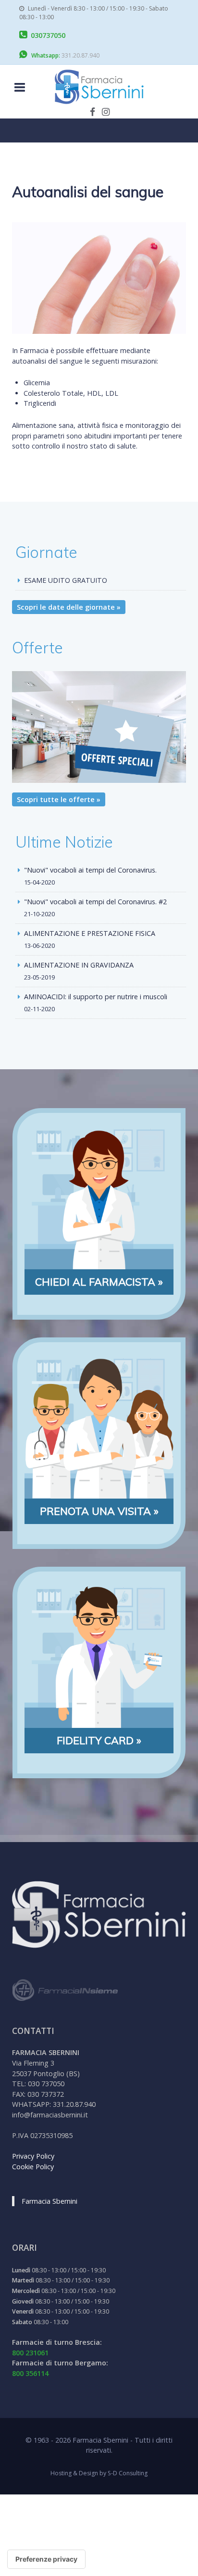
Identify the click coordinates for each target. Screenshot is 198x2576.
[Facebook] (93, 111)
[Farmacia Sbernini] (99, 87)
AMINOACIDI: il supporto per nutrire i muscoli (96, 997)
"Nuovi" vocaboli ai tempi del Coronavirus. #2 (95, 902)
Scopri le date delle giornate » (69, 607)
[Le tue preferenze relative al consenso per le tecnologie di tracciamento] (46, 2559)
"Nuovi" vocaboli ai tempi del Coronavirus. (90, 870)
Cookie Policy (33, 2167)
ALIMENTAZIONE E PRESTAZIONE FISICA (90, 933)
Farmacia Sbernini (49, 2201)
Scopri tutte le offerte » (59, 799)
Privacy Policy (33, 2156)
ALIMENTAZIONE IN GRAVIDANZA (79, 965)
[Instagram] (106, 111)
